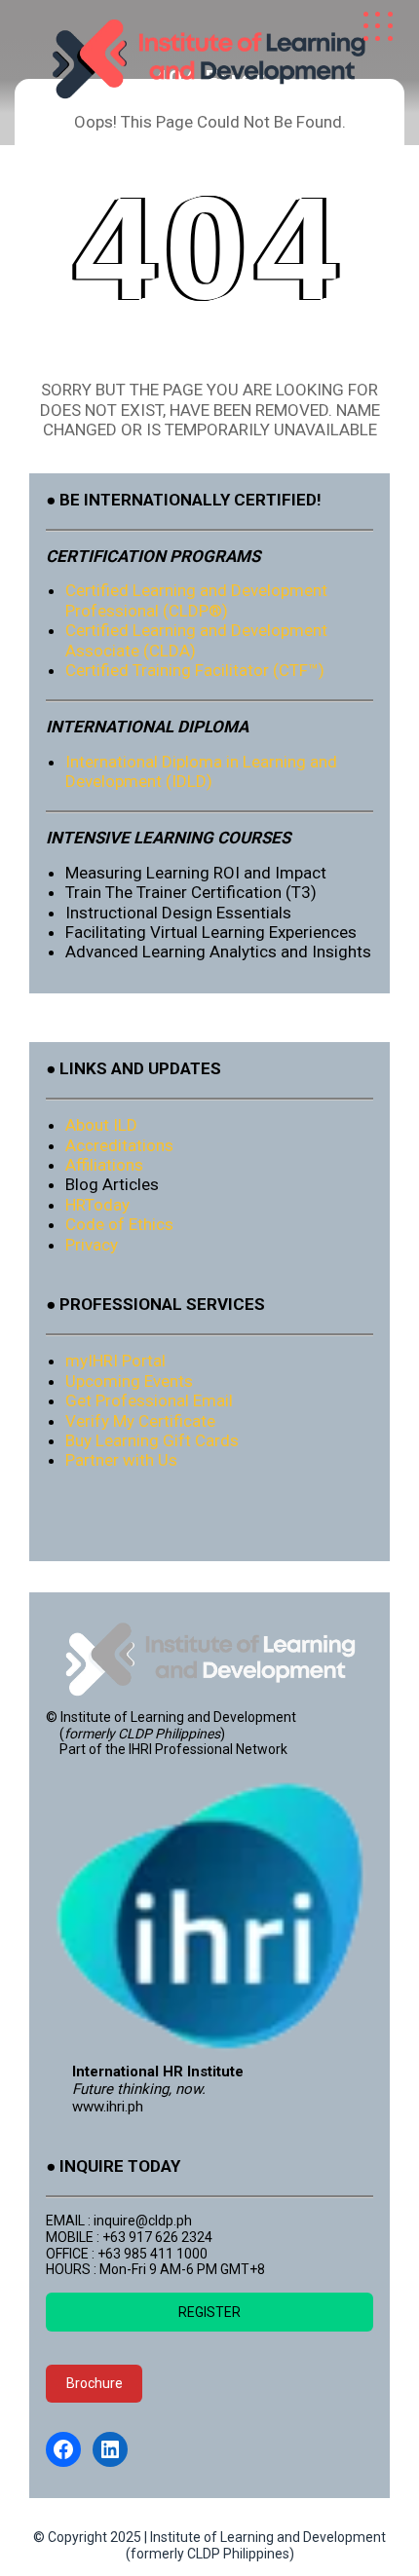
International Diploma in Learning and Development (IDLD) (201, 771)
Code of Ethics (119, 1224)
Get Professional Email (149, 1400)
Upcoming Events (129, 1381)
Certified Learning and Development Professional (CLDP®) (196, 600)
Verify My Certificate (140, 1421)
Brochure (95, 2383)
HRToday (97, 1205)
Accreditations (119, 1145)
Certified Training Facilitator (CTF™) (195, 670)
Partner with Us (121, 1460)
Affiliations (104, 1165)
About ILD (101, 1125)
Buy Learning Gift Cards (152, 1440)
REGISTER (209, 2312)
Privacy (92, 1245)
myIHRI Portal (115, 1361)
